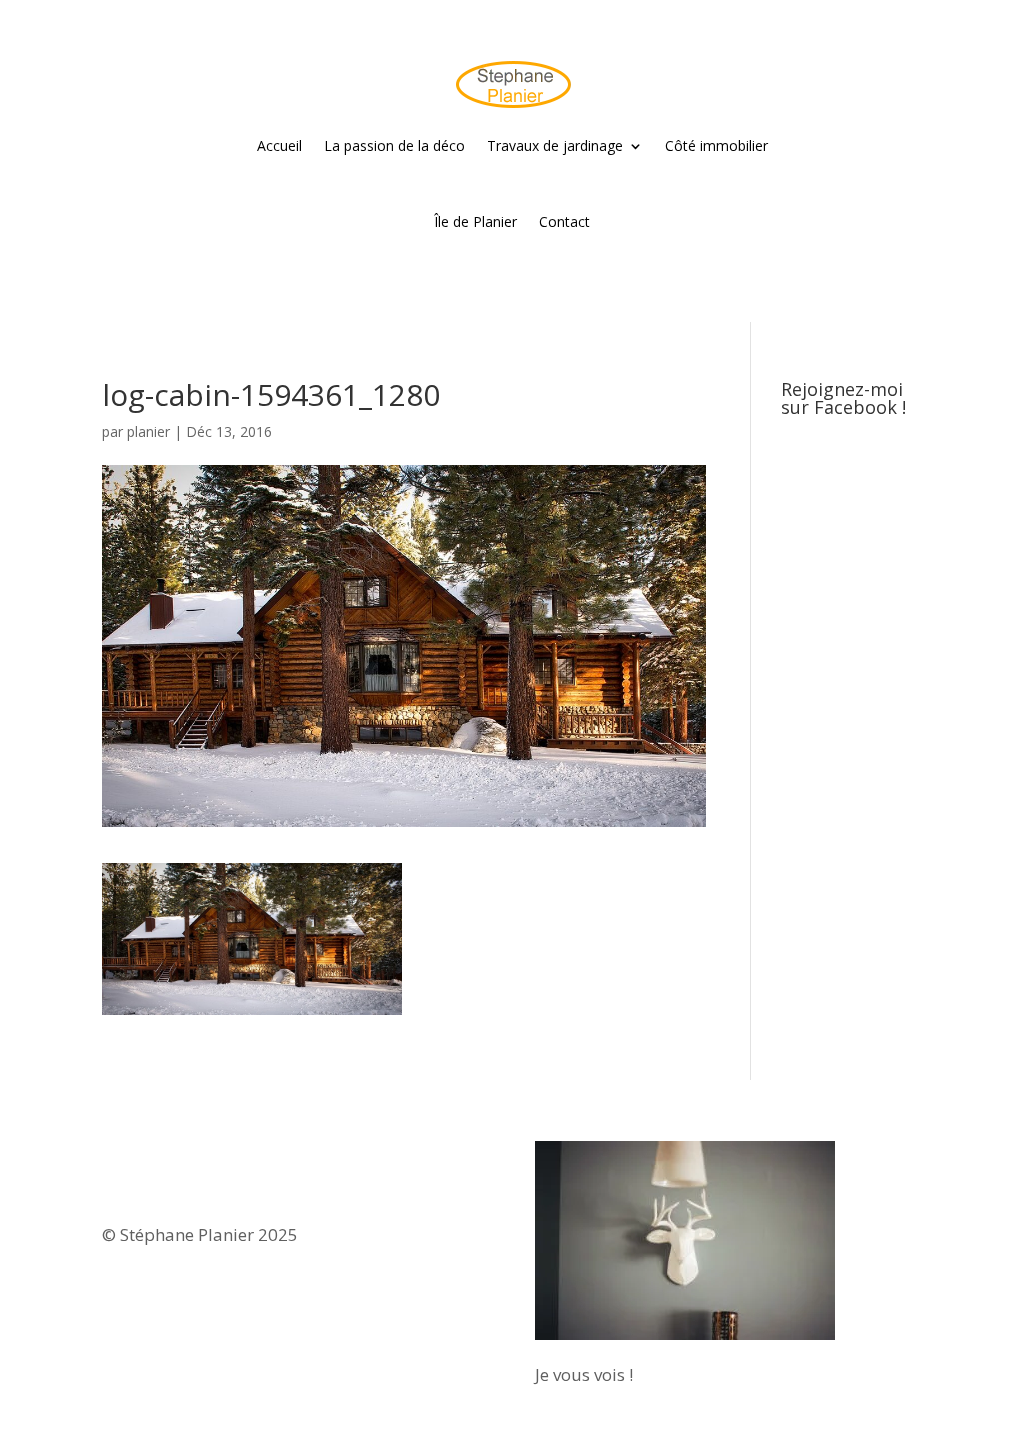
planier (148, 431)
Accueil (279, 145)
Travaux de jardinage (555, 145)
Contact (564, 221)
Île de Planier (475, 221)
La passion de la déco (394, 145)
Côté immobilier (716, 145)
